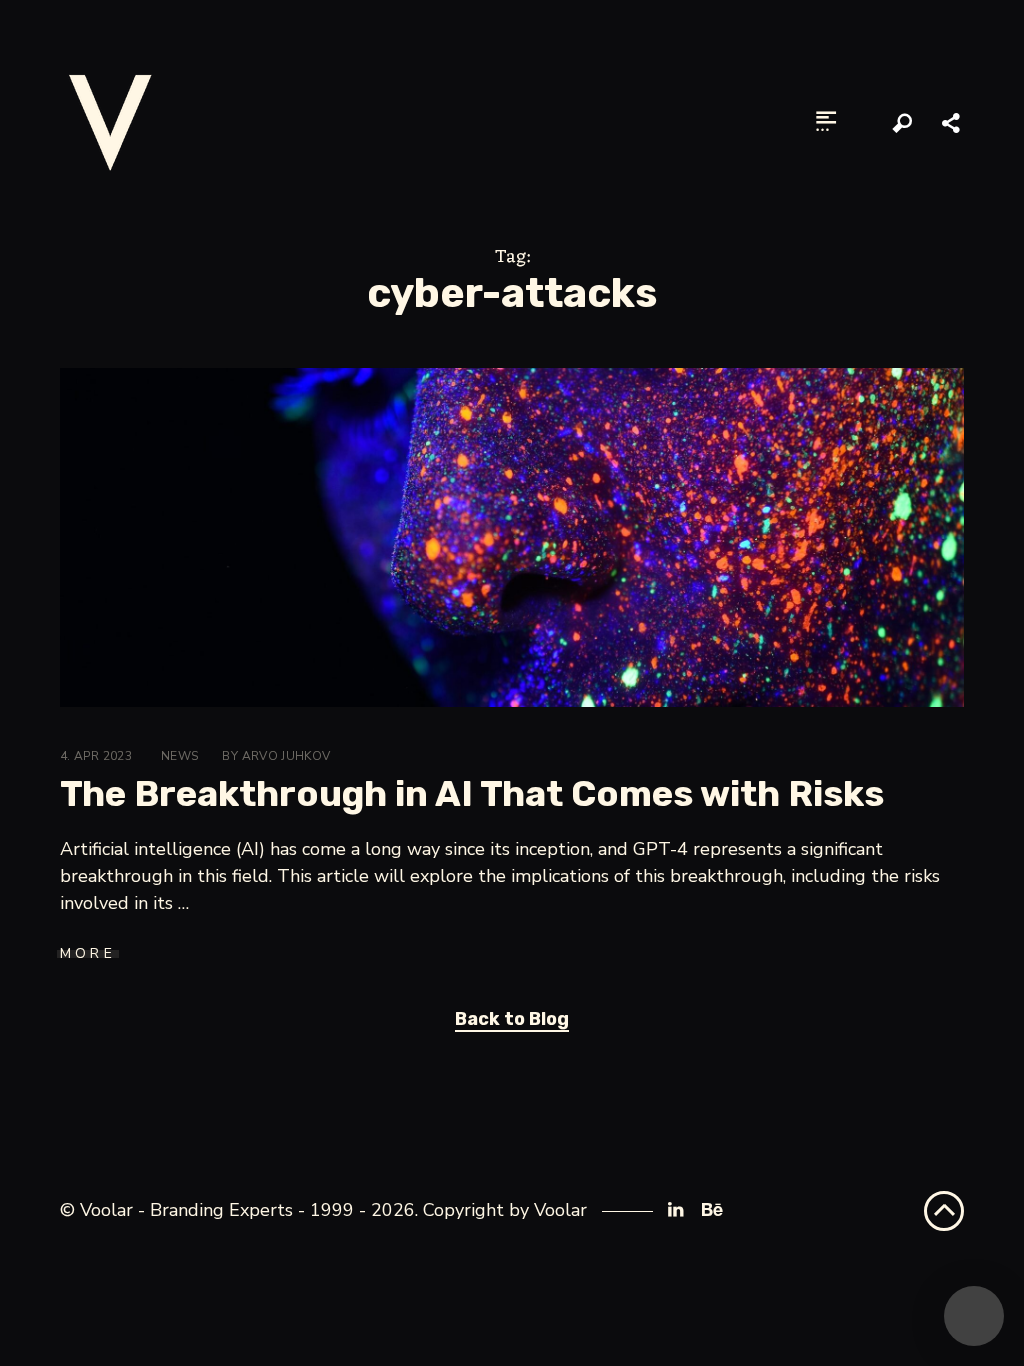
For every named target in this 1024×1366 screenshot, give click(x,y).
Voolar (560, 1210)
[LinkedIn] (675, 1210)
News (179, 756)
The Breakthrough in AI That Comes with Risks (472, 793)
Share (953, 123)
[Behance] (710, 1210)
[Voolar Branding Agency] (110, 122)
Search (903, 123)
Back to (512, 1019)
